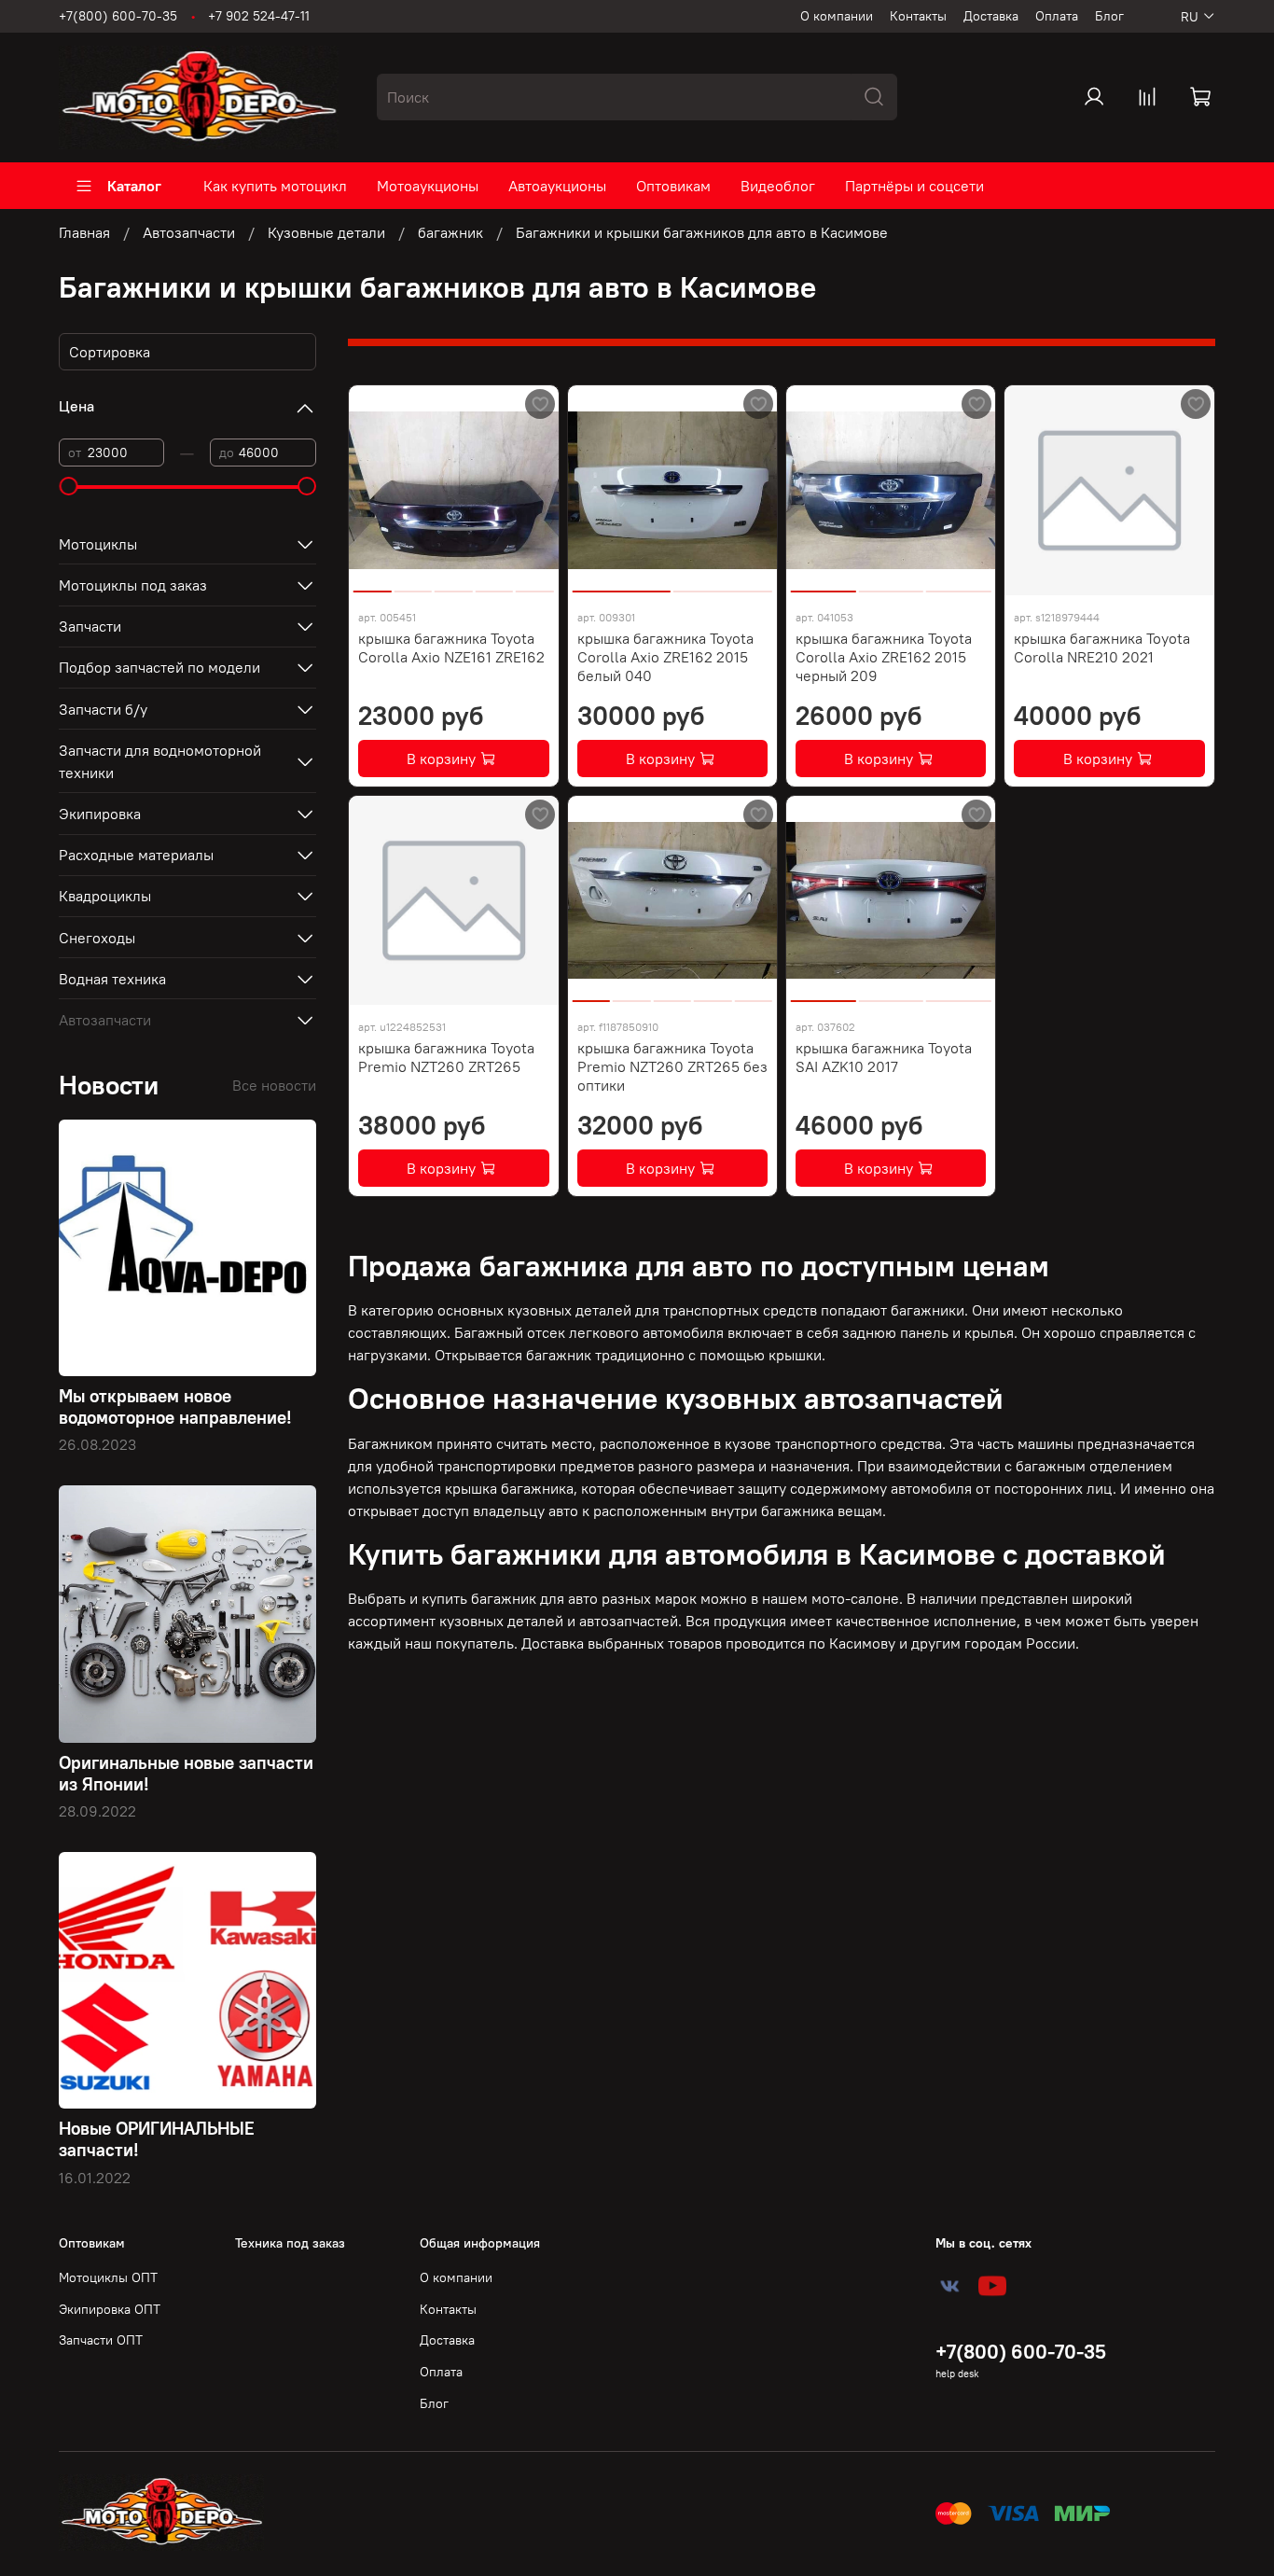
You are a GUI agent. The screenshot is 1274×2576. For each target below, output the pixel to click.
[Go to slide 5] (534, 584)
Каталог (134, 186)
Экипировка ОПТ (110, 2309)
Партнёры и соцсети (914, 186)
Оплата (1057, 16)
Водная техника (112, 979)
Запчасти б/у (103, 709)
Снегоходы (97, 938)
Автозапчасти (189, 232)
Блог (1109, 16)
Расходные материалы (136, 855)
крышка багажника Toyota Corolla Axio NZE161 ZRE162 (451, 647)
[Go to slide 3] (454, 584)
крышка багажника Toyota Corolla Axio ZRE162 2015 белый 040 (665, 657)
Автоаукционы (557, 186)
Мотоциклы (98, 544)
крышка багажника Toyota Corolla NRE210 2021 (1102, 647)
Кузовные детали (326, 232)
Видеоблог (778, 186)
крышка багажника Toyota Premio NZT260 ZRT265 (446, 1057)
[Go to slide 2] (413, 584)
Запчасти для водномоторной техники (160, 761)
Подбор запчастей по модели (159, 667)
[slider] (68, 486)
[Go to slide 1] (373, 584)
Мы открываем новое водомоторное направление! (175, 1406)
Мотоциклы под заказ (133, 585)
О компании (837, 16)
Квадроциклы (105, 896)
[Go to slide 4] (494, 584)
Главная (84, 232)
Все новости (274, 1085)
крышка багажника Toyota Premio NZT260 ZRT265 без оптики (672, 1066)
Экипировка (100, 814)
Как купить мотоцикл (275, 186)
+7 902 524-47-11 (259, 16)
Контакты (918, 16)
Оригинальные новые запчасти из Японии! (186, 1773)
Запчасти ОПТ (101, 2340)
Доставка (991, 16)
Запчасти (90, 626)
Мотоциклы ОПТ (108, 2277)
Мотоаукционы (428, 186)
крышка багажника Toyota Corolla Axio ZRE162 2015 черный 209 (884, 657)
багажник (450, 232)
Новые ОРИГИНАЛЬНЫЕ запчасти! (157, 2139)
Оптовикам (673, 186)
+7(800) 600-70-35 (118, 16)
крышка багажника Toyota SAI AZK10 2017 (884, 1057)
